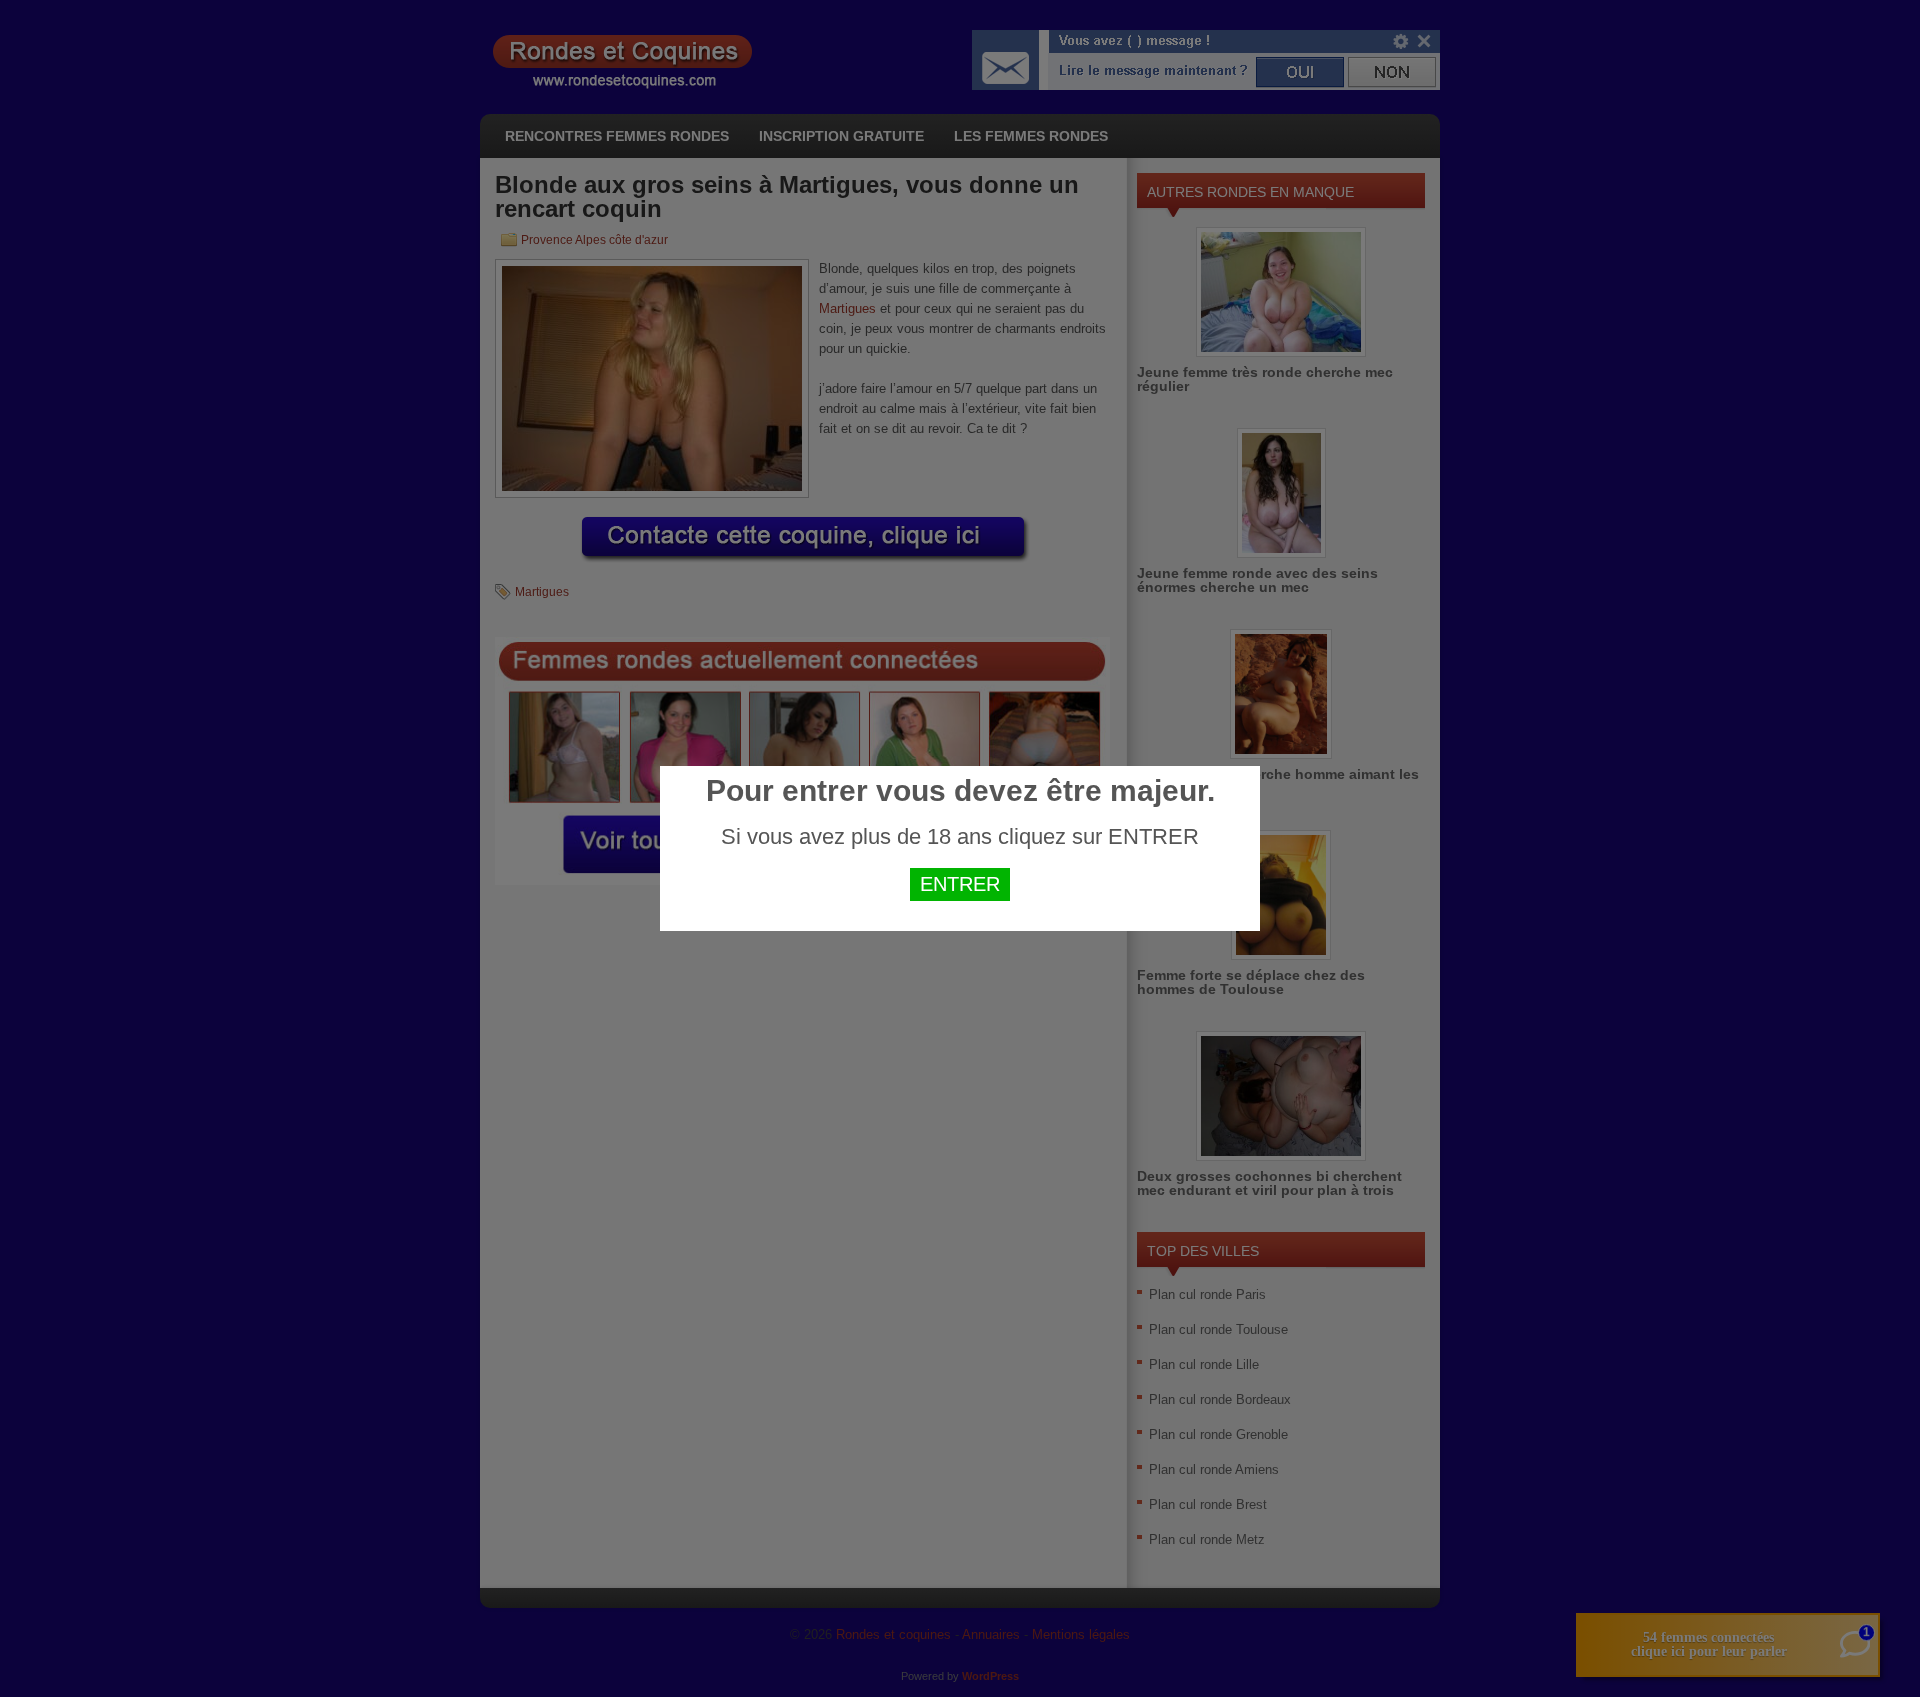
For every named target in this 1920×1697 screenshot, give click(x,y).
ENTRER (960, 884)
